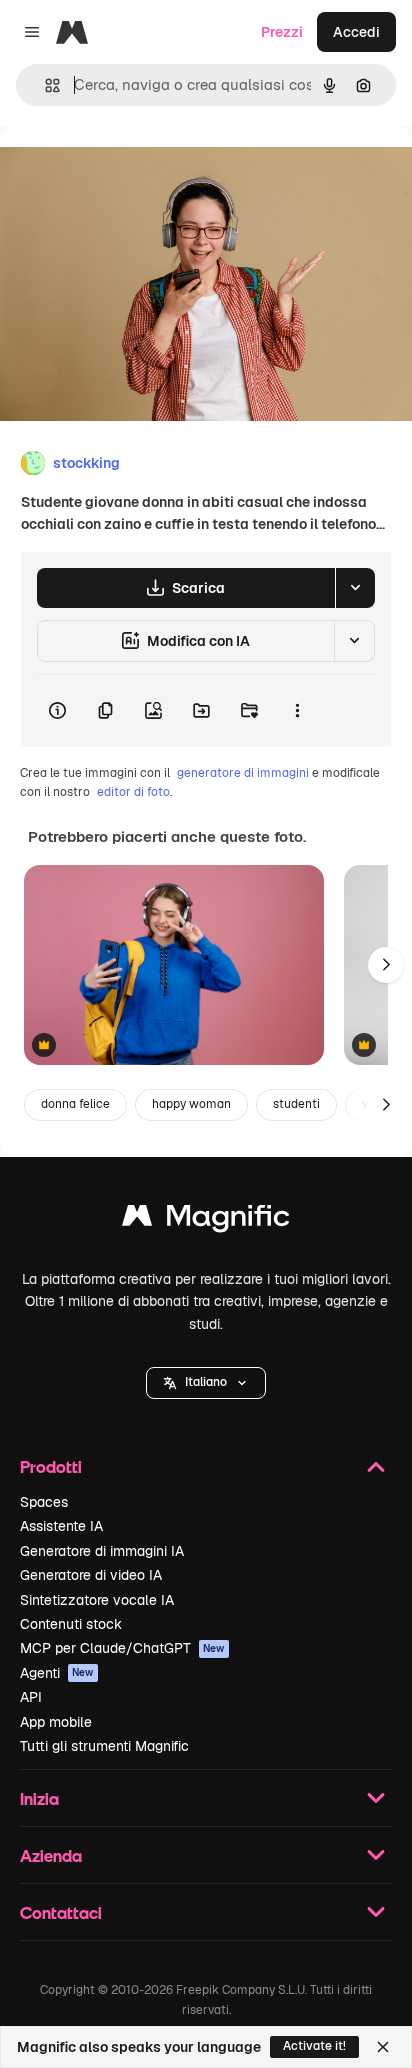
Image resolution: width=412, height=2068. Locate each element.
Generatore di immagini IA (102, 1551)
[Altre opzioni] (297, 711)
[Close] (383, 2047)
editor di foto (133, 792)
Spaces (44, 1502)
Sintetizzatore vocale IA (97, 1600)
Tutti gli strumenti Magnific (104, 1746)
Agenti (57, 1673)
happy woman (191, 1104)
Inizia (39, 1798)
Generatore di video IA (91, 1575)
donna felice (75, 1104)
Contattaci (61, 1912)
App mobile (56, 1722)
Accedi (356, 32)
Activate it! (314, 2046)
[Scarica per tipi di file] (355, 588)
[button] (206, 1383)
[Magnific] (206, 1220)
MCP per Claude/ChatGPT (122, 1648)
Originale (132, 171)
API (31, 1697)
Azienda (51, 1855)
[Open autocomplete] (44, 85)
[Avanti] (386, 965)
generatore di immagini (243, 773)
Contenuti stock (71, 1624)
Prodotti (51, 1466)
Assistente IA (61, 1526)
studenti (296, 1104)
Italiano (206, 1382)
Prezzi (282, 32)
